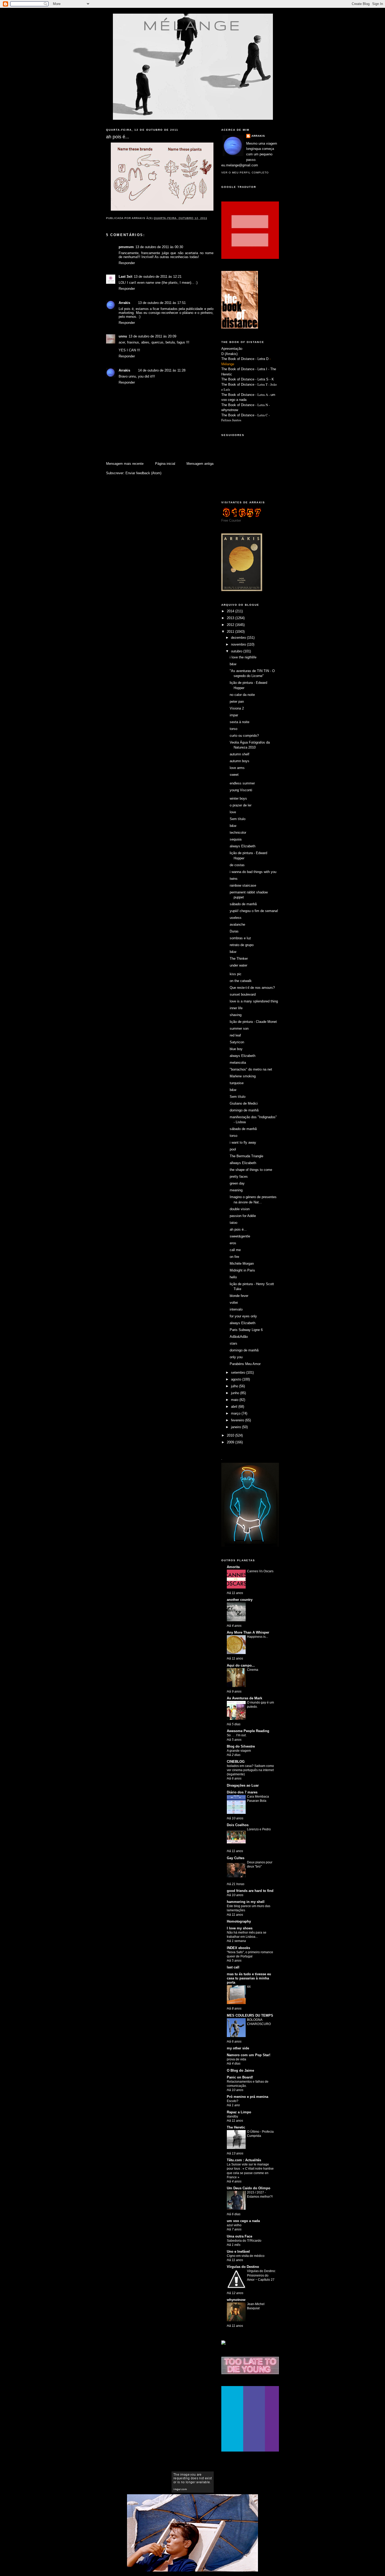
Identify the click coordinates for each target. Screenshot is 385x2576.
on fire (234, 1257)
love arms (237, 768)
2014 (231, 611)
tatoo (233, 1223)
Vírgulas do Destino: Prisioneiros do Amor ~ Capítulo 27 (261, 2275)
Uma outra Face (240, 2236)
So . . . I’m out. (237, 1735)
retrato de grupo (242, 945)
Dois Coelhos (238, 1825)
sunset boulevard (243, 994)
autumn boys (240, 761)
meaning (236, 1190)
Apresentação (232, 349)
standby (232, 2116)
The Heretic (236, 2127)
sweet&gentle (240, 1236)
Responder (127, 263)
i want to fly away (243, 1142)
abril (235, 1407)
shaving (236, 1015)
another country (240, 1600)
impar (234, 715)
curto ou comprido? (244, 736)
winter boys (238, 798)
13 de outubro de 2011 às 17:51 (162, 303)
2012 (231, 625)
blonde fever (239, 1296)
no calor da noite (242, 695)
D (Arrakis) (229, 354)
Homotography (239, 1921)
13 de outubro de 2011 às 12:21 (158, 277)
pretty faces (239, 1177)
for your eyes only (243, 1316)
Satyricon (237, 1042)
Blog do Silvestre (241, 1746)
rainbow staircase (243, 885)
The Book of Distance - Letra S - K (248, 379)
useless (236, 918)
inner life (236, 1008)
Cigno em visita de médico (246, 2256)
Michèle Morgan (242, 1264)
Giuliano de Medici (244, 1103)
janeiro (236, 1427)
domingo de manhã (244, 1110)
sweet (234, 775)
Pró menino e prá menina (247, 2097)
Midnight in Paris (242, 1270)
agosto (237, 1379)
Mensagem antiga (200, 464)
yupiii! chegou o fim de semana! (254, 911)
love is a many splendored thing (254, 1001)
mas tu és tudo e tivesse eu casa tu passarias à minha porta (249, 1978)
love (233, 812)
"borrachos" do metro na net (251, 1069)
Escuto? (233, 2101)
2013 (231, 618)
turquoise (237, 1083)
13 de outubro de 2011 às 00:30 (159, 247)
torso (233, 729)
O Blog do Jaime (240, 2070)
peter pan (237, 702)
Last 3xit (125, 277)
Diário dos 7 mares (242, 1792)
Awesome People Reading (248, 1731)
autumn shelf (240, 754)
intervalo (236, 1309)
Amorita (233, 1567)
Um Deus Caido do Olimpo (249, 2188)
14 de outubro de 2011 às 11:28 (162, 370)
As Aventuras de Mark (244, 1698)
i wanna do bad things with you (253, 872)
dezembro (239, 638)
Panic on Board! (240, 2077)
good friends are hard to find (250, 1891)
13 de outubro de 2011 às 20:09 (152, 336)
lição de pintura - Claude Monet (253, 1022)
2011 (231, 632)
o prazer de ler (241, 805)
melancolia (238, 1063)
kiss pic (236, 974)
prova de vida (236, 2059)
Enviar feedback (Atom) (143, 473)
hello (233, 1277)
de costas (237, 865)
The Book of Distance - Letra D (245, 359)
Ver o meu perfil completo (245, 173)
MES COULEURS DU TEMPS (250, 2015)
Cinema (253, 1670)
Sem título (238, 819)
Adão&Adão (239, 1337)
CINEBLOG (236, 1762)
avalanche (237, 924)
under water (238, 965)
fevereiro (238, 1420)
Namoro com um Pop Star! (249, 2055)
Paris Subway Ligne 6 (246, 1330)
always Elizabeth (243, 846)
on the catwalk (241, 981)
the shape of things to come (251, 1170)
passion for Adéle (243, 1216)
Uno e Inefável (238, 2252)
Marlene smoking (243, 1076)
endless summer (242, 783)
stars (233, 1343)
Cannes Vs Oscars (260, 1571)
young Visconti (241, 790)
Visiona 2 (237, 708)
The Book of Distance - (239, 395)
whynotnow (230, 410)
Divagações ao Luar (243, 1785)
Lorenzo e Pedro (259, 1829)
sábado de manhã (243, 904)
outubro (237, 651)
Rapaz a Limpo (239, 2112)
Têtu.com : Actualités (244, 2160)
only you (236, 1357)
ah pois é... (238, 1229)
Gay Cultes (236, 1858)
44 (249, 1987)
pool (233, 1149)
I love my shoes (240, 1928)
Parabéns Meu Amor (245, 1364)
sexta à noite (240, 722)
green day (237, 1183)
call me (235, 1250)
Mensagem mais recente (125, 464)
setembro (239, 1372)
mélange (193, 25)
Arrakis (124, 303)
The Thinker (239, 959)
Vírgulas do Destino (243, 2267)
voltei (234, 1303)
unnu (123, 336)
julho (235, 1386)
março (236, 1413)
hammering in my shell (246, 1902)
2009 (231, 1442)
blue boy (236, 1049)
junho (236, 1393)
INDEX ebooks (238, 1948)
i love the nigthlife (243, 657)
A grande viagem (239, 1751)
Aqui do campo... (241, 1665)
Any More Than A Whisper (248, 1632)
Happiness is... (257, 1637)
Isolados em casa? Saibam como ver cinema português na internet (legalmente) (250, 1770)
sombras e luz (240, 938)
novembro (239, 644)
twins (234, 879)
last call (233, 1967)
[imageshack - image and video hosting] (223, 2343)
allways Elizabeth (243, 1163)
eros (233, 1243)
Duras (234, 931)
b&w (233, 664)
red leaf (235, 1035)
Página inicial (165, 464)
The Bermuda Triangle (246, 1156)
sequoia (236, 839)
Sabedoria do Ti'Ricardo (244, 2241)
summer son (239, 1028)
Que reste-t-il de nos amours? (252, 988)
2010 (231, 1435)
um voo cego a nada (243, 2221)
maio (235, 1400)
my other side (238, 2048)
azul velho (234, 2225)
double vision (240, 1209)
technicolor (238, 833)
